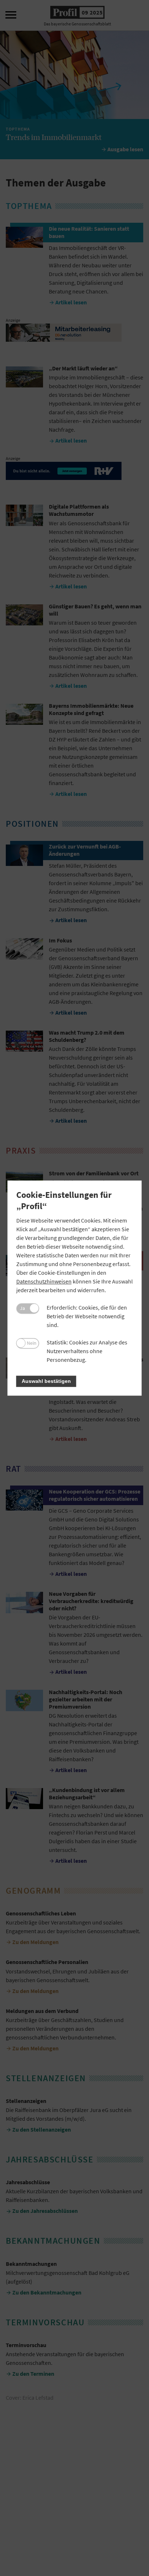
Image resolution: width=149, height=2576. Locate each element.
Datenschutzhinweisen (44, 1281)
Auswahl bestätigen (46, 1381)
